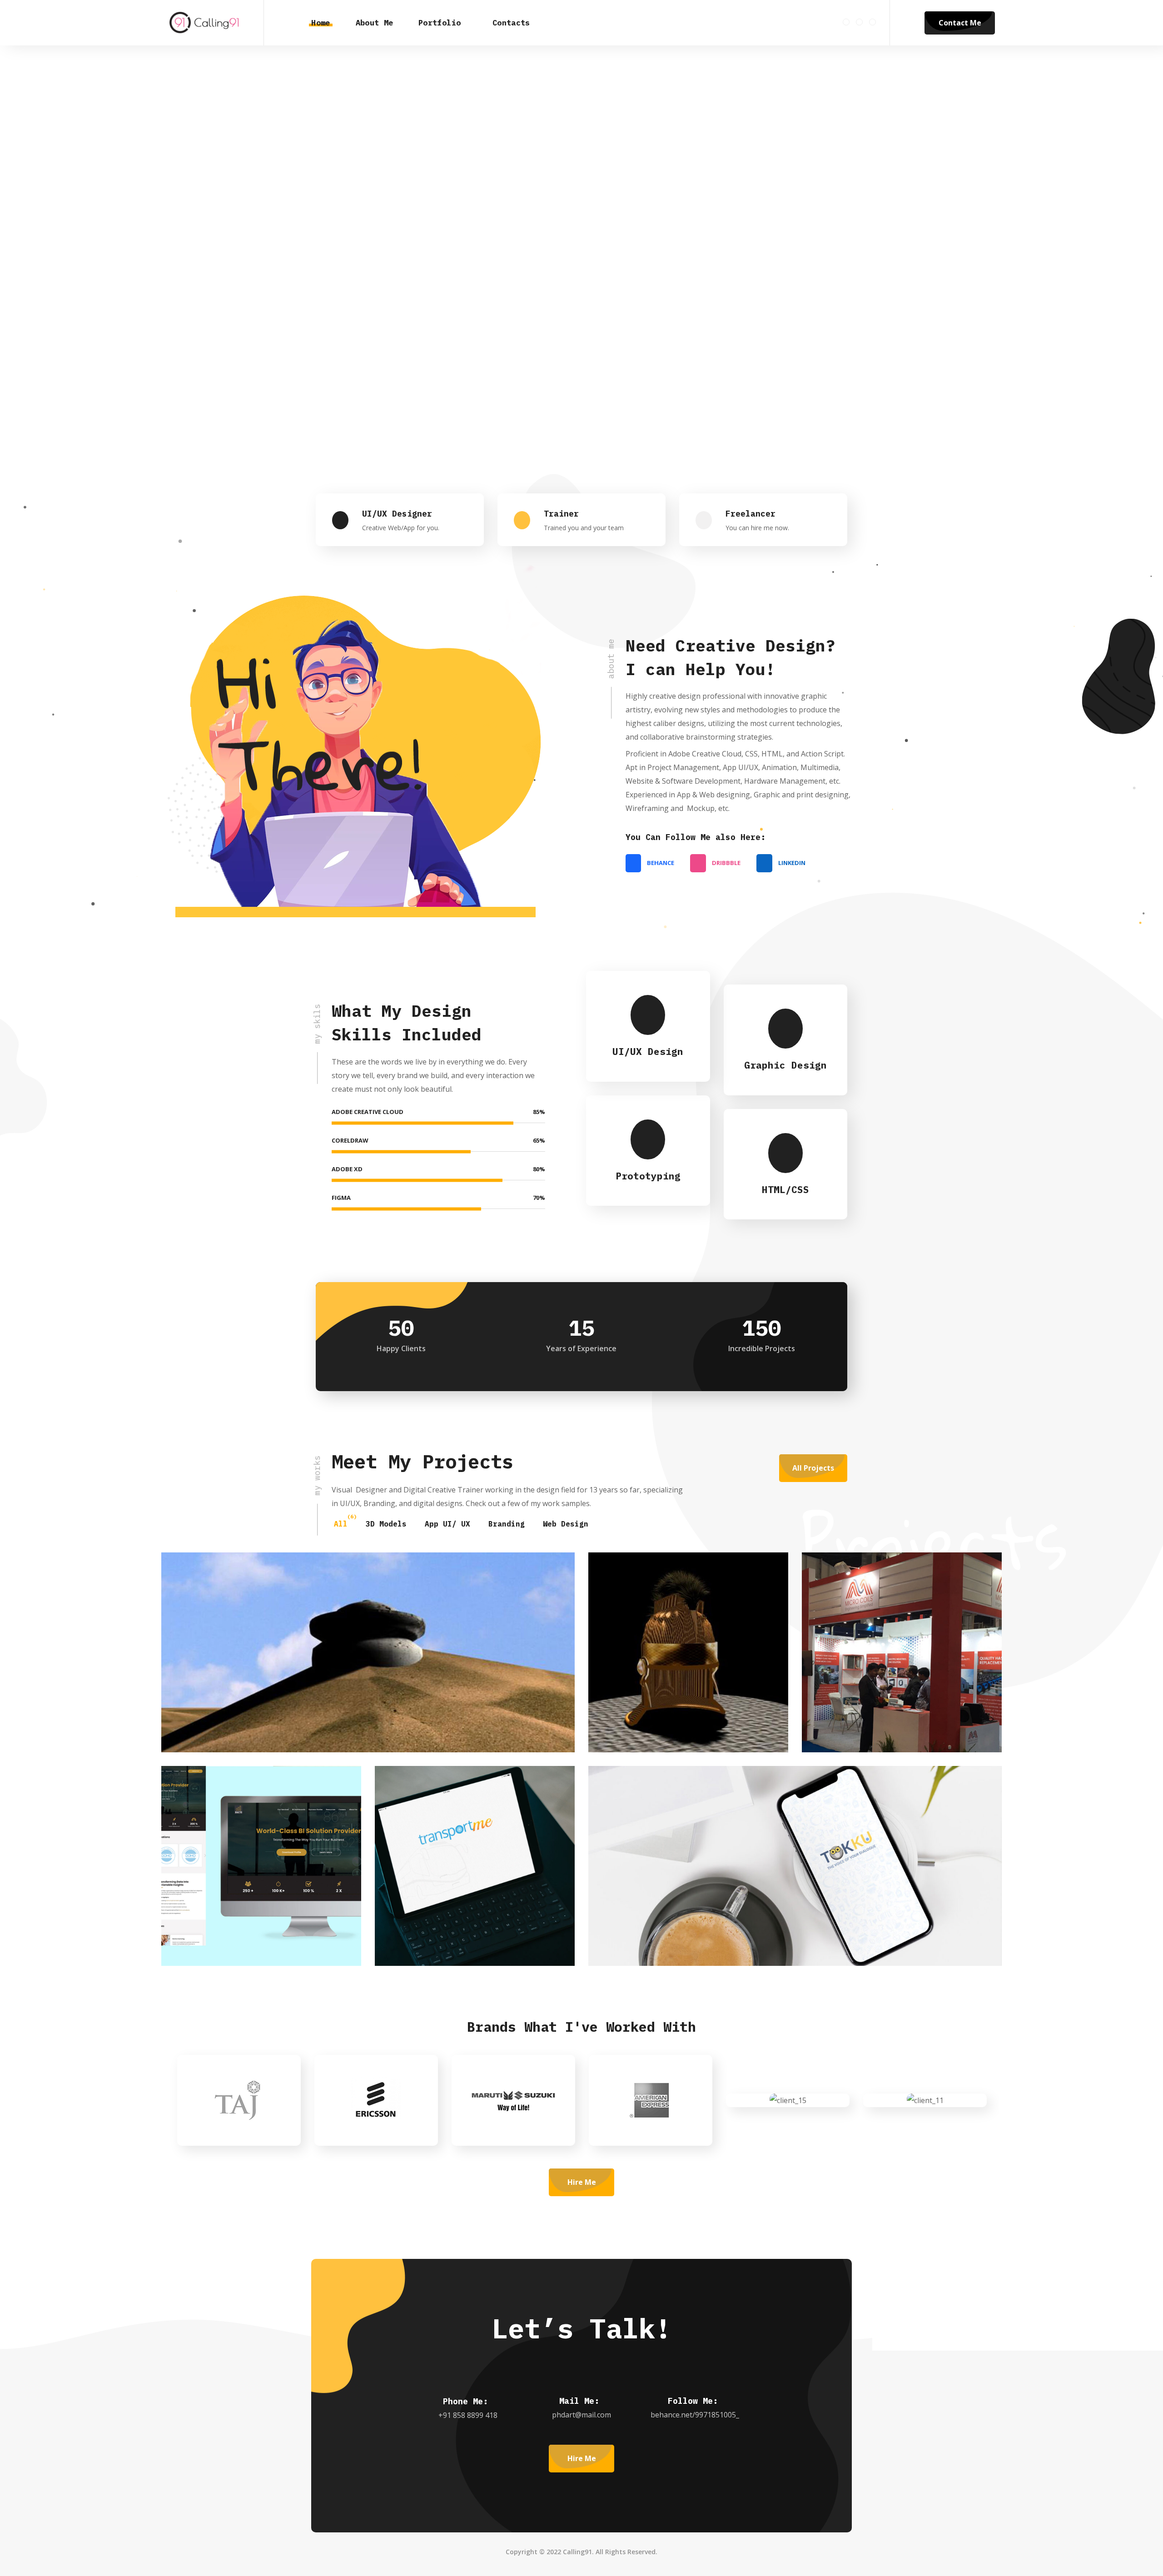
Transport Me (454, 1927)
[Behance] (846, 22)
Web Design (566, 1524)
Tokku (645, 1927)
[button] (907, 23)
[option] (199, 2100)
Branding (507, 1524)
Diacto (221, 1927)
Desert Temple (244, 1714)
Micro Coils (878, 1714)
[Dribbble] (859, 22)
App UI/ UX (447, 1524)
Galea (645, 1714)
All (341, 1524)
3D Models (386, 1524)
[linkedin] (872, 22)
